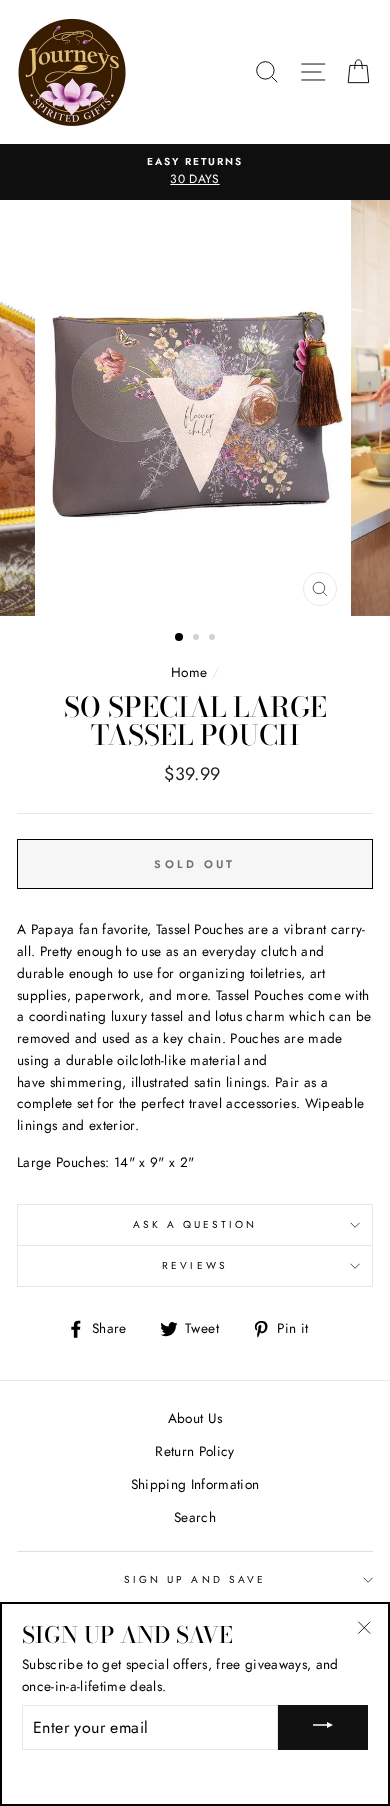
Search (195, 1517)
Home (189, 672)
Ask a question (195, 1224)
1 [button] (180, 638)
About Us (195, 1418)
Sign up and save (195, 1579)
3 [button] (214, 639)
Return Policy (194, 1451)
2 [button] (198, 639)
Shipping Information (195, 1484)
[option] (195, 172)
